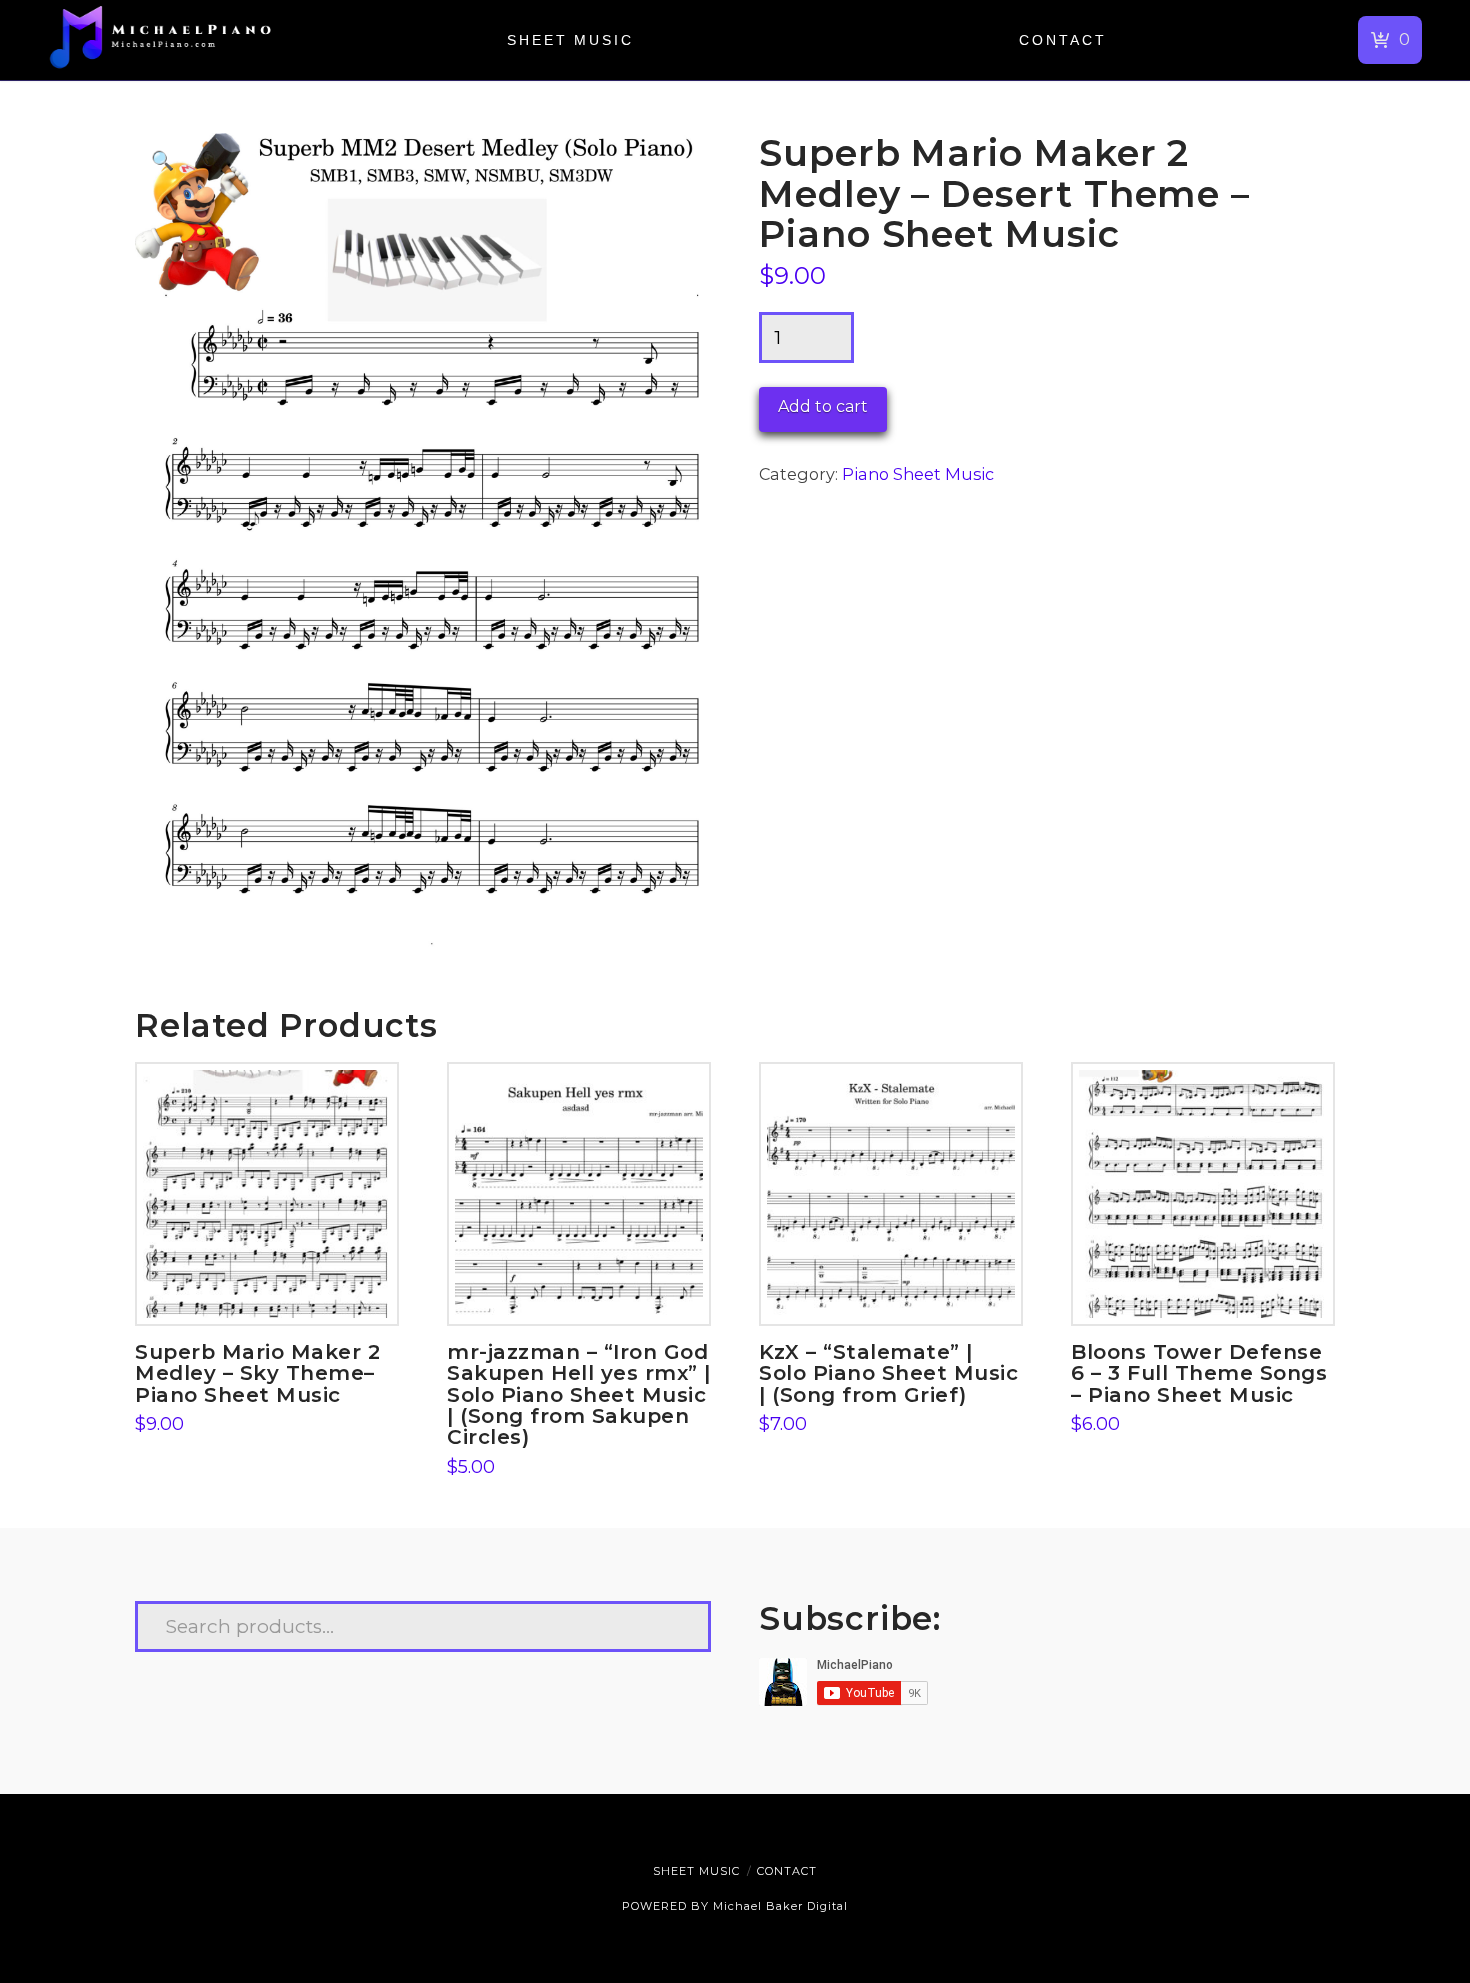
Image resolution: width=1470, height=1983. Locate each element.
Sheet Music (696, 1871)
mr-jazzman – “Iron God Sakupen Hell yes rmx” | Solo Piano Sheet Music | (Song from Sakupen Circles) (579, 1394)
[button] (1390, 40)
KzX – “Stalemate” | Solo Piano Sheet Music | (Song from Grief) (888, 1373)
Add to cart (823, 406)
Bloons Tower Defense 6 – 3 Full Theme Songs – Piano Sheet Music (1199, 1373)
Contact (787, 1871)
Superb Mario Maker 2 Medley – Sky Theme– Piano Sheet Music (257, 1373)
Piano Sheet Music (918, 474)
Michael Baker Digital (780, 1906)
